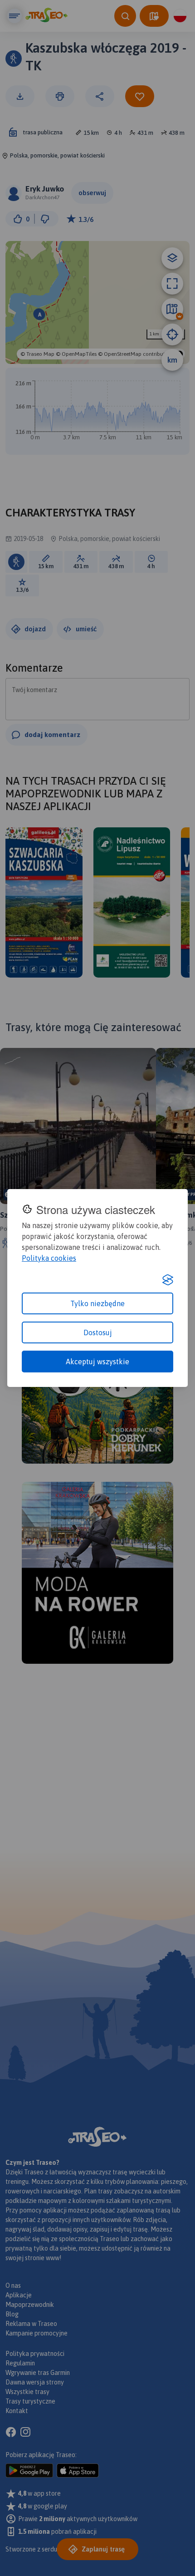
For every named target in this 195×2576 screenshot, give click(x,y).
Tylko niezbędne (97, 1303)
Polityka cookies (49, 1258)
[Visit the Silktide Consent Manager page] (168, 1280)
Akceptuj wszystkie (97, 1362)
